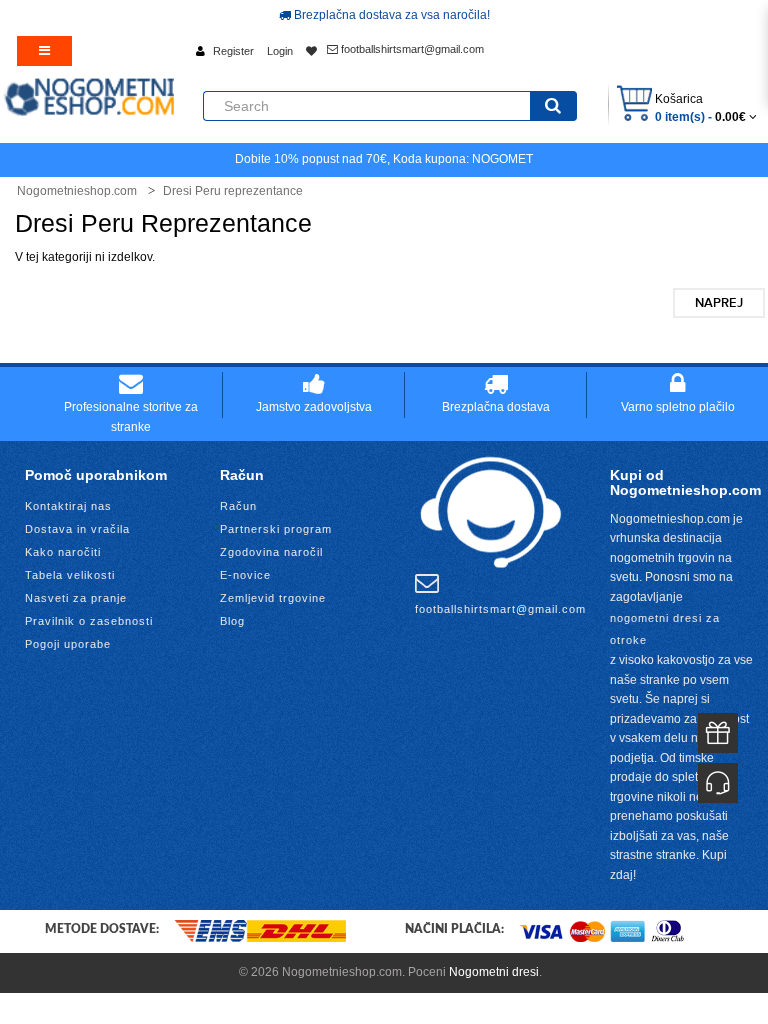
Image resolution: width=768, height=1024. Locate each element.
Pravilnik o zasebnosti (89, 621)
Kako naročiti (63, 552)
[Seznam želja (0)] (311, 51)
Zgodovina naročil (271, 552)
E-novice (245, 575)
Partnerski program (276, 529)
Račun (238, 506)
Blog (232, 621)
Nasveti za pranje (76, 598)
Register (233, 51)
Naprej (719, 303)
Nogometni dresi (494, 972)
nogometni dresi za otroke (665, 629)
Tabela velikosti (70, 575)
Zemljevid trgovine (273, 598)
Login (280, 51)
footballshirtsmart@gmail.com (411, 49)
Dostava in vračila (77, 529)
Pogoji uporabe (68, 644)
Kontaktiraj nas (68, 506)
